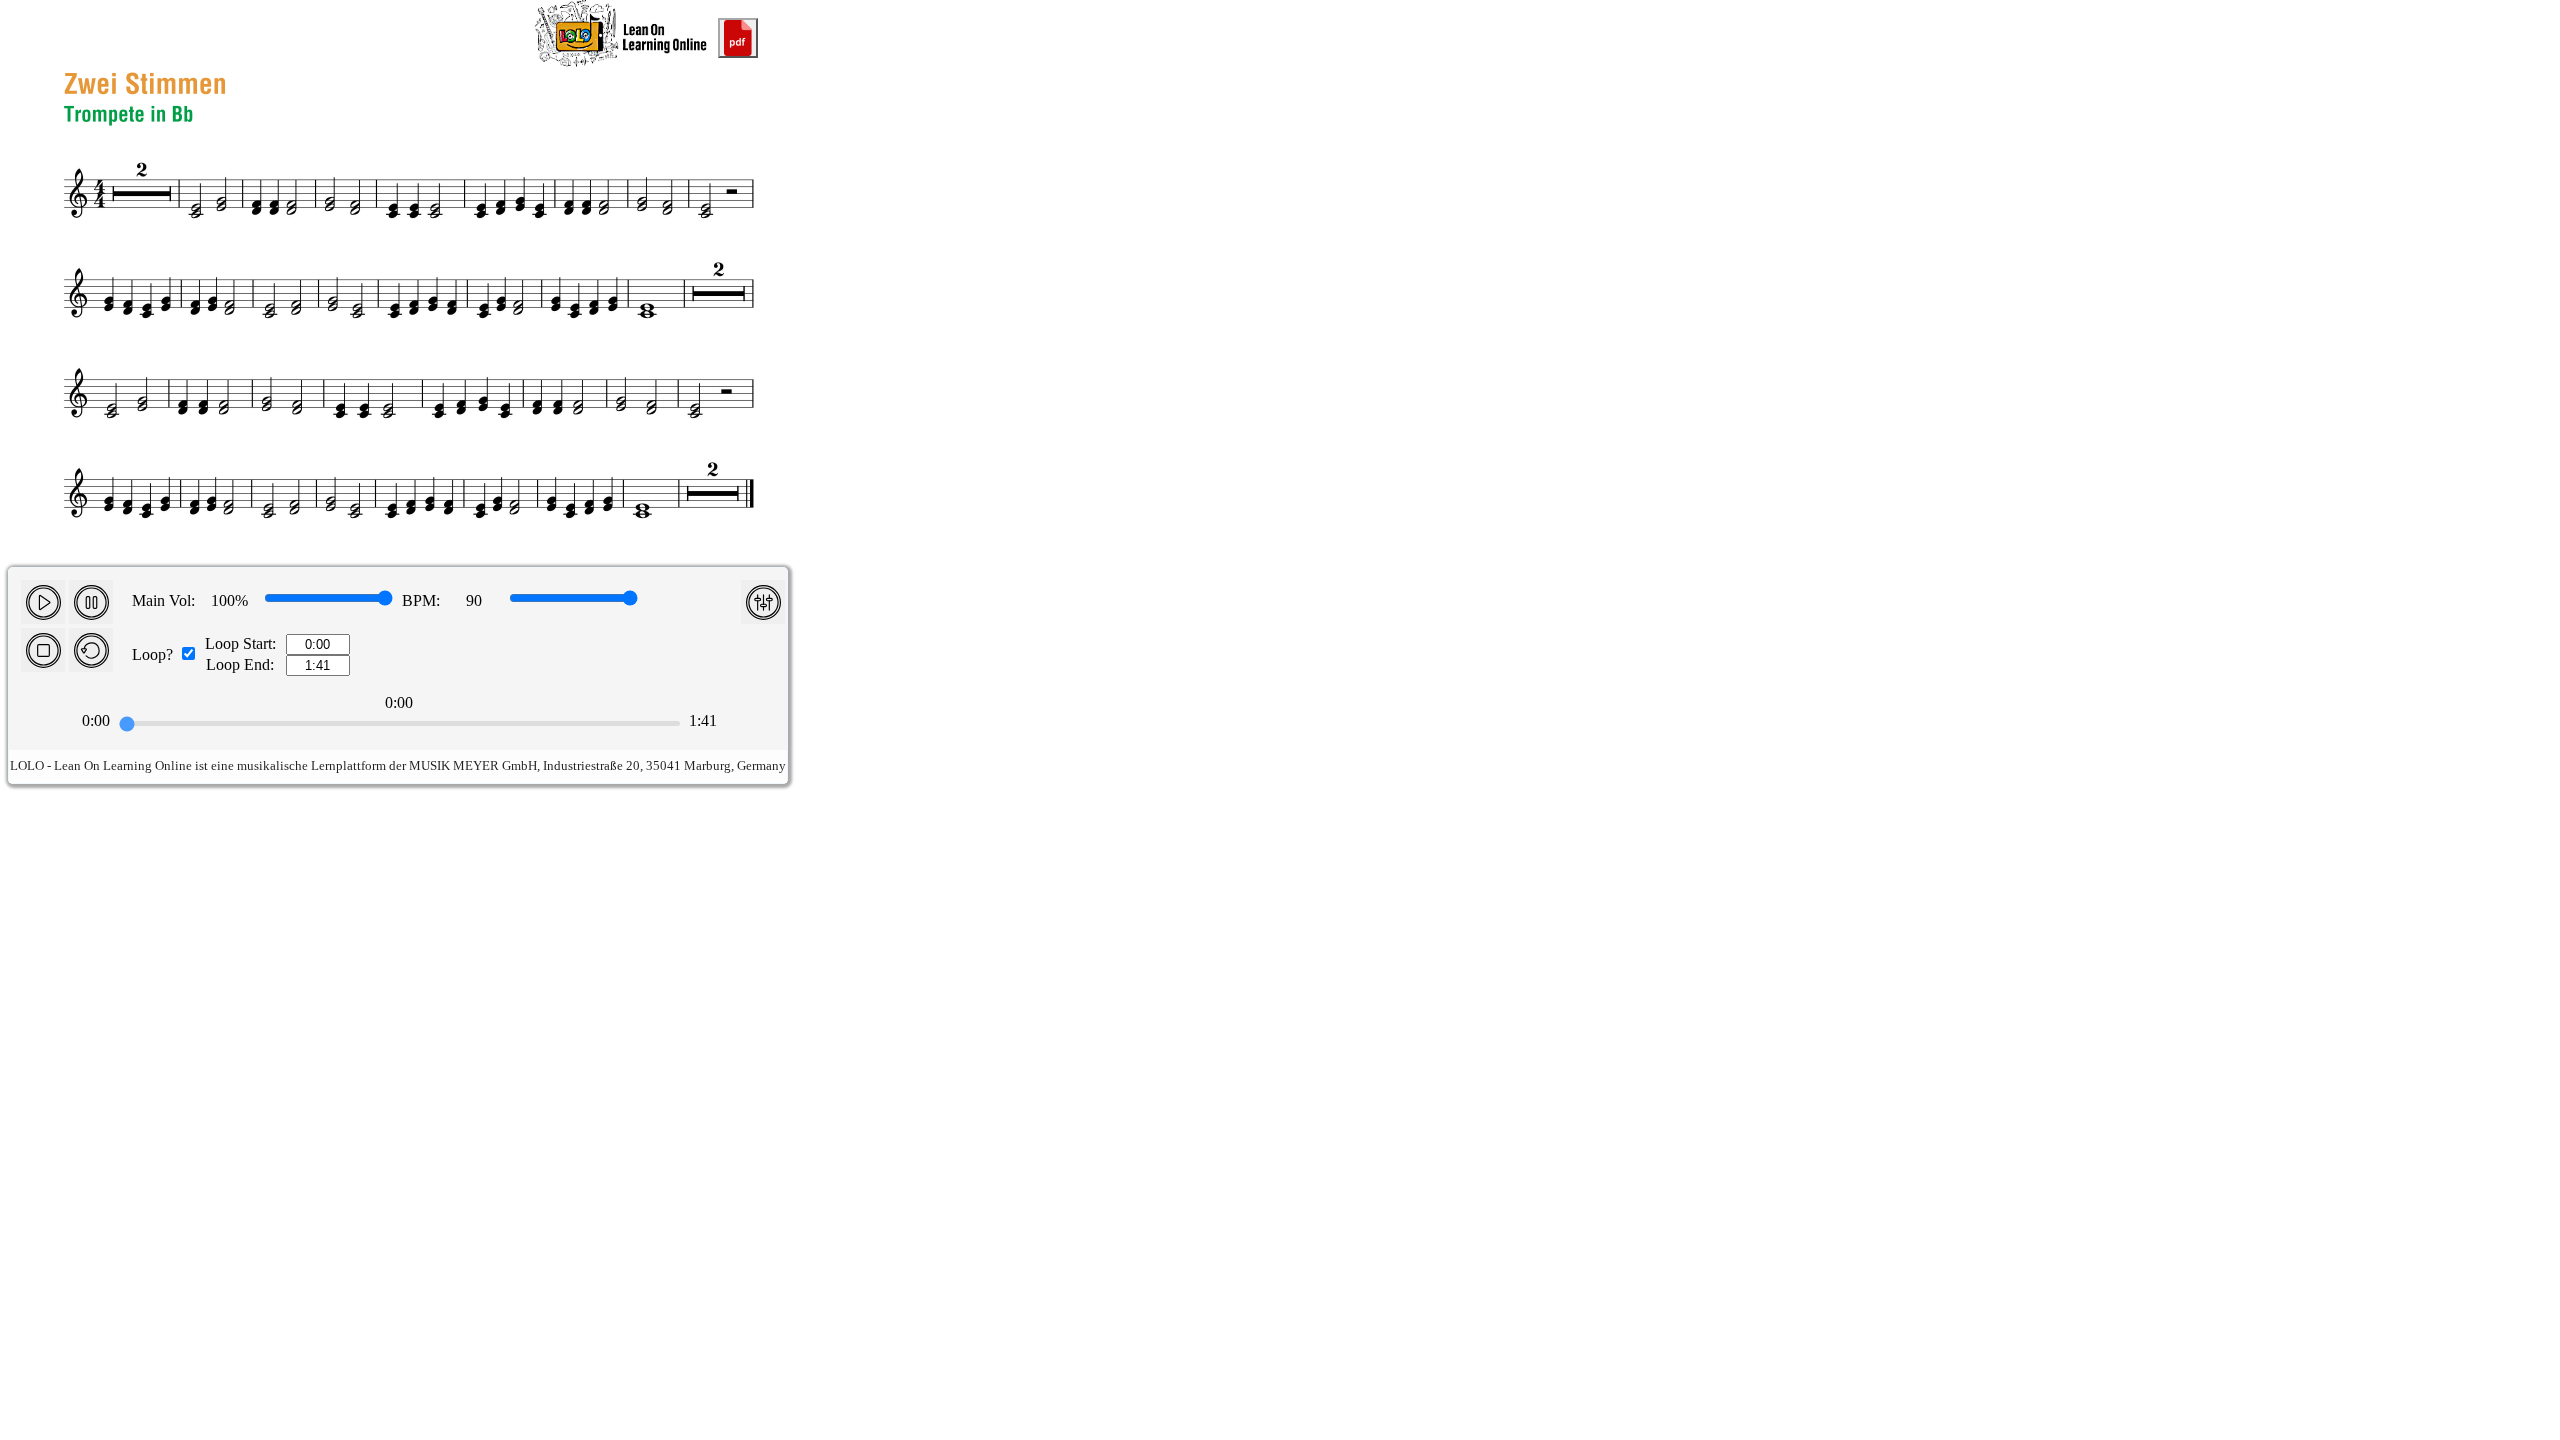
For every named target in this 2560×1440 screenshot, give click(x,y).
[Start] (43, 602)
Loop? (152, 654)
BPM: (421, 600)
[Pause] (91, 602)
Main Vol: (163, 600)
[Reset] (91, 650)
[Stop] (43, 650)
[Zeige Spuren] (763, 602)
